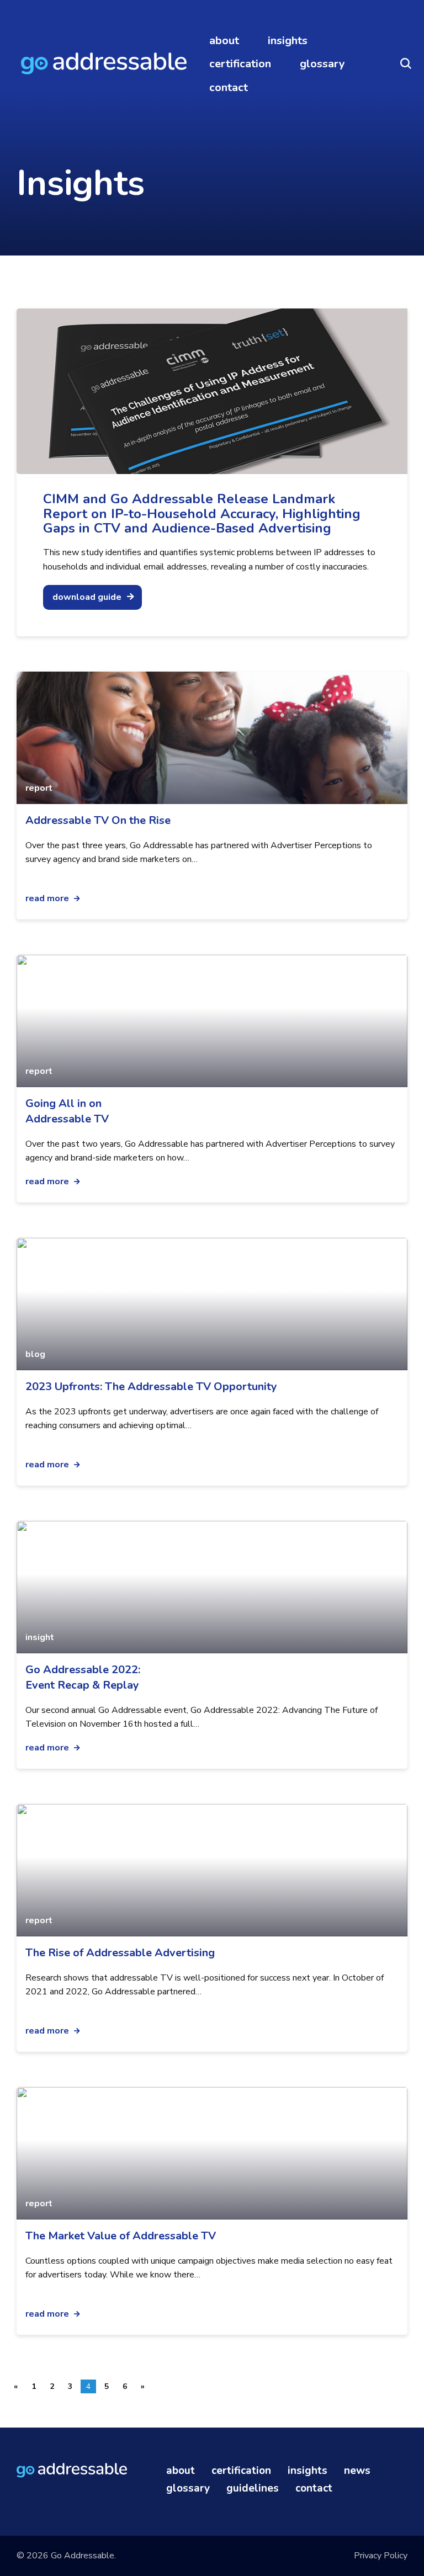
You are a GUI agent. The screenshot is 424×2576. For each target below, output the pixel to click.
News (357, 2471)
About (224, 41)
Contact (229, 87)
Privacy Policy (381, 2556)
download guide (87, 597)
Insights (288, 41)
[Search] (406, 64)
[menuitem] (224, 41)
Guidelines (253, 2489)
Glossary (322, 64)
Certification (240, 64)
